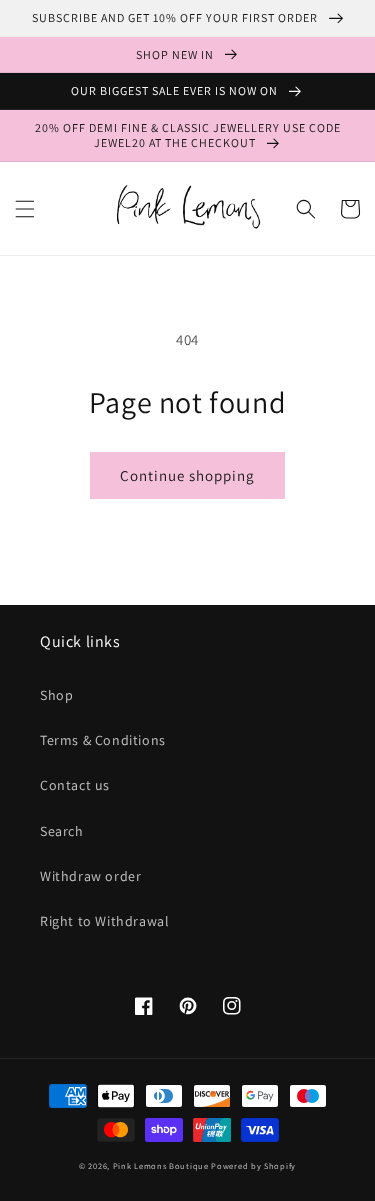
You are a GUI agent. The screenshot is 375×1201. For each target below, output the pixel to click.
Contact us (75, 785)
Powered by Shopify (253, 1165)
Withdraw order (90, 876)
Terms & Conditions (103, 740)
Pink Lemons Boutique (161, 1165)
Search (62, 831)
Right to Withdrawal (104, 921)
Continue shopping (187, 475)
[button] (25, 209)
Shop (56, 695)
